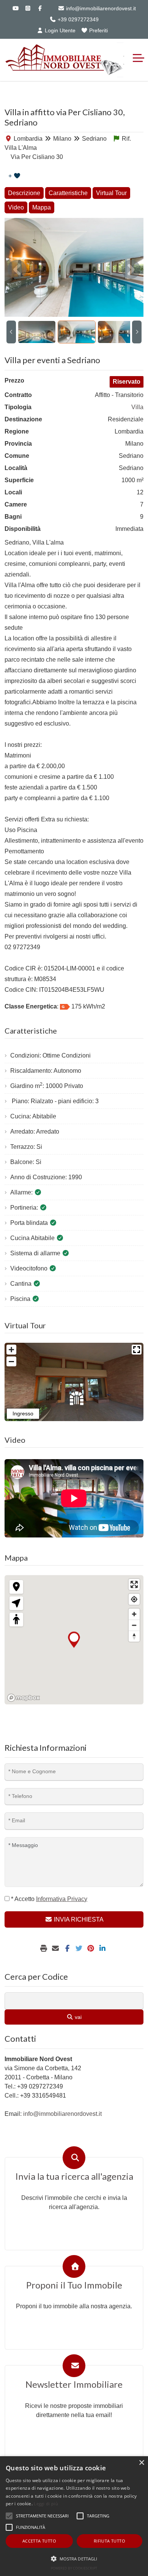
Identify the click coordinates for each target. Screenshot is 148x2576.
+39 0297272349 (77, 19)
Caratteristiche (68, 193)
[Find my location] (134, 1599)
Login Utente (59, 30)
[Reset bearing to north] (134, 1636)
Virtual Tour (111, 193)
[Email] (56, 1949)
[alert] (74, 2516)
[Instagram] (28, 8)
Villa (137, 407)
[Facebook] (40, 8)
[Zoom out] (134, 1625)
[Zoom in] (134, 1614)
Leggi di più (46, 2504)
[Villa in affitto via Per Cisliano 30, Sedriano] (74, 267)
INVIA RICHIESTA (78, 1919)
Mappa (42, 207)
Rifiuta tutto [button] (109, 2541)
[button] (74, 2559)
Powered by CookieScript (74, 2568)
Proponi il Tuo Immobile (74, 2285)
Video (16, 207)
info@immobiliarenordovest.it (100, 8)
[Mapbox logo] (24, 1698)
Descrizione (24, 193)
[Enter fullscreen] (134, 1584)
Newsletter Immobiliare (74, 2384)
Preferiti (98, 30)
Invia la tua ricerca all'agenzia (74, 2176)
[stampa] (45, 1949)
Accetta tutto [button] (39, 2541)
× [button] (141, 2463)
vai (77, 2017)
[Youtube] (16, 8)
